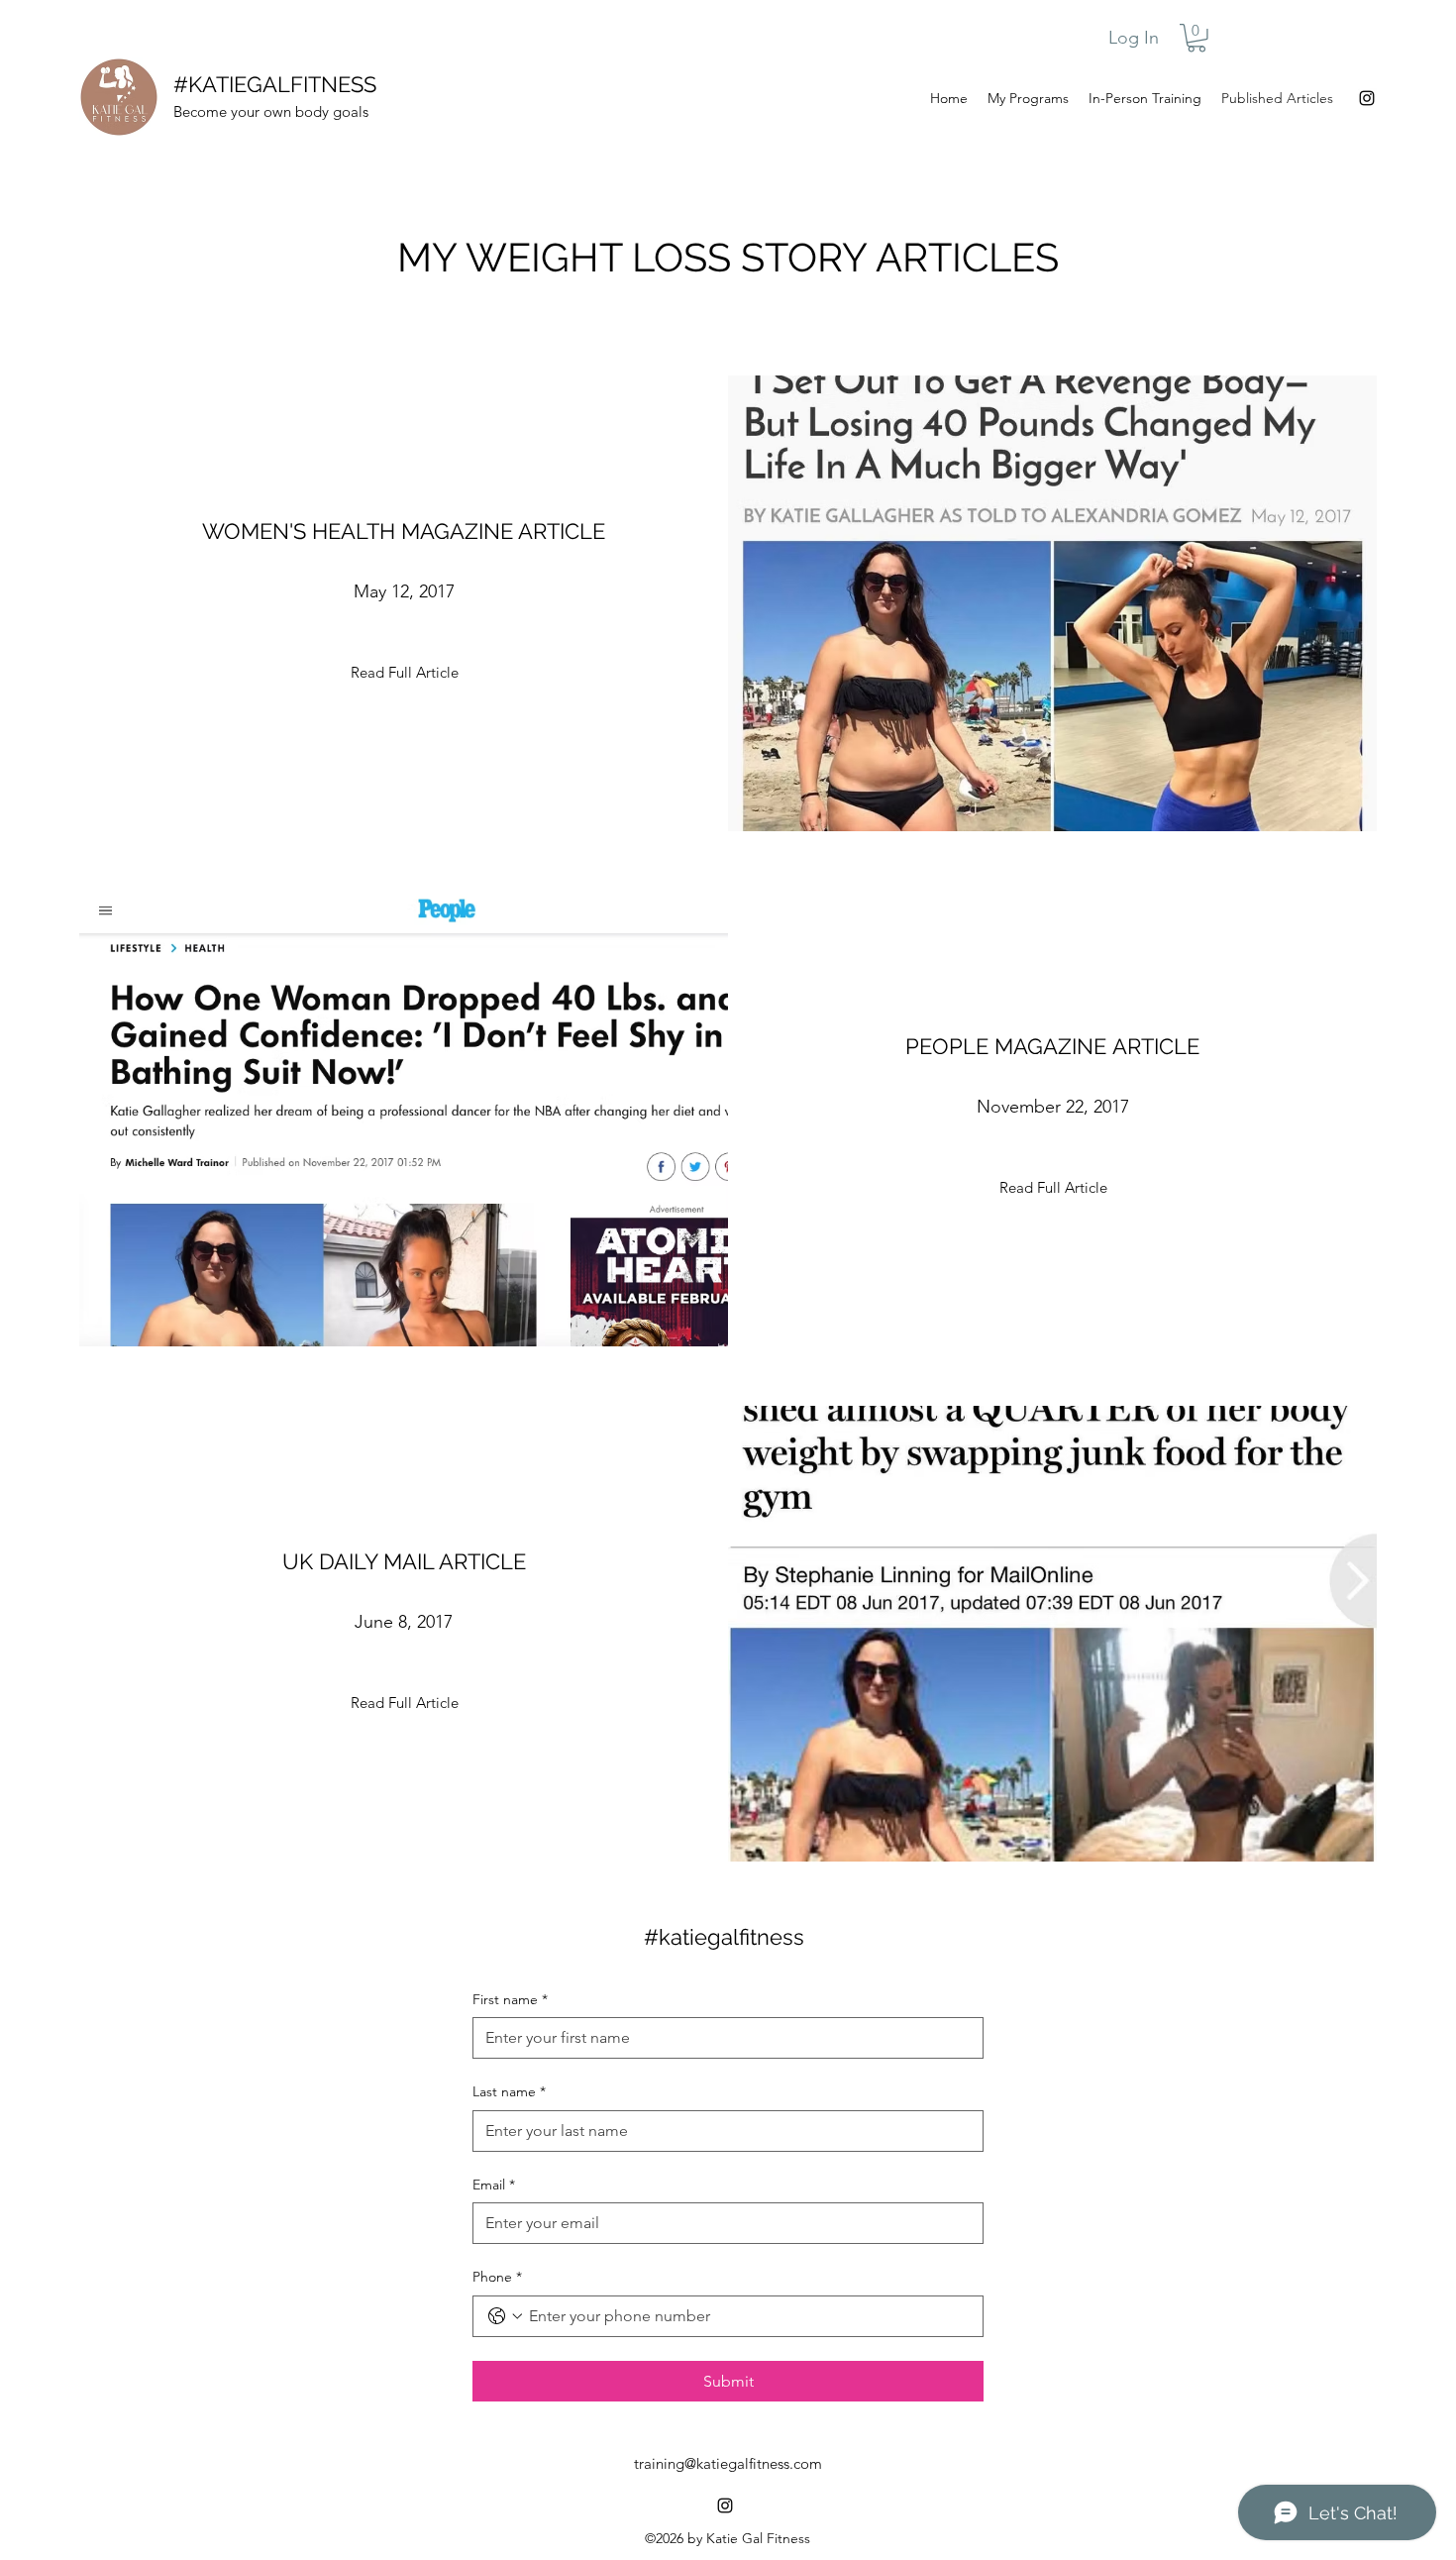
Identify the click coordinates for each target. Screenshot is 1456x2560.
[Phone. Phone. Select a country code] (505, 2316)
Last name (509, 2091)
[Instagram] (1367, 98)
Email (494, 2185)
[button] (1196, 38)
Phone (497, 2277)
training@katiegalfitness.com (728, 2463)
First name (510, 1999)
